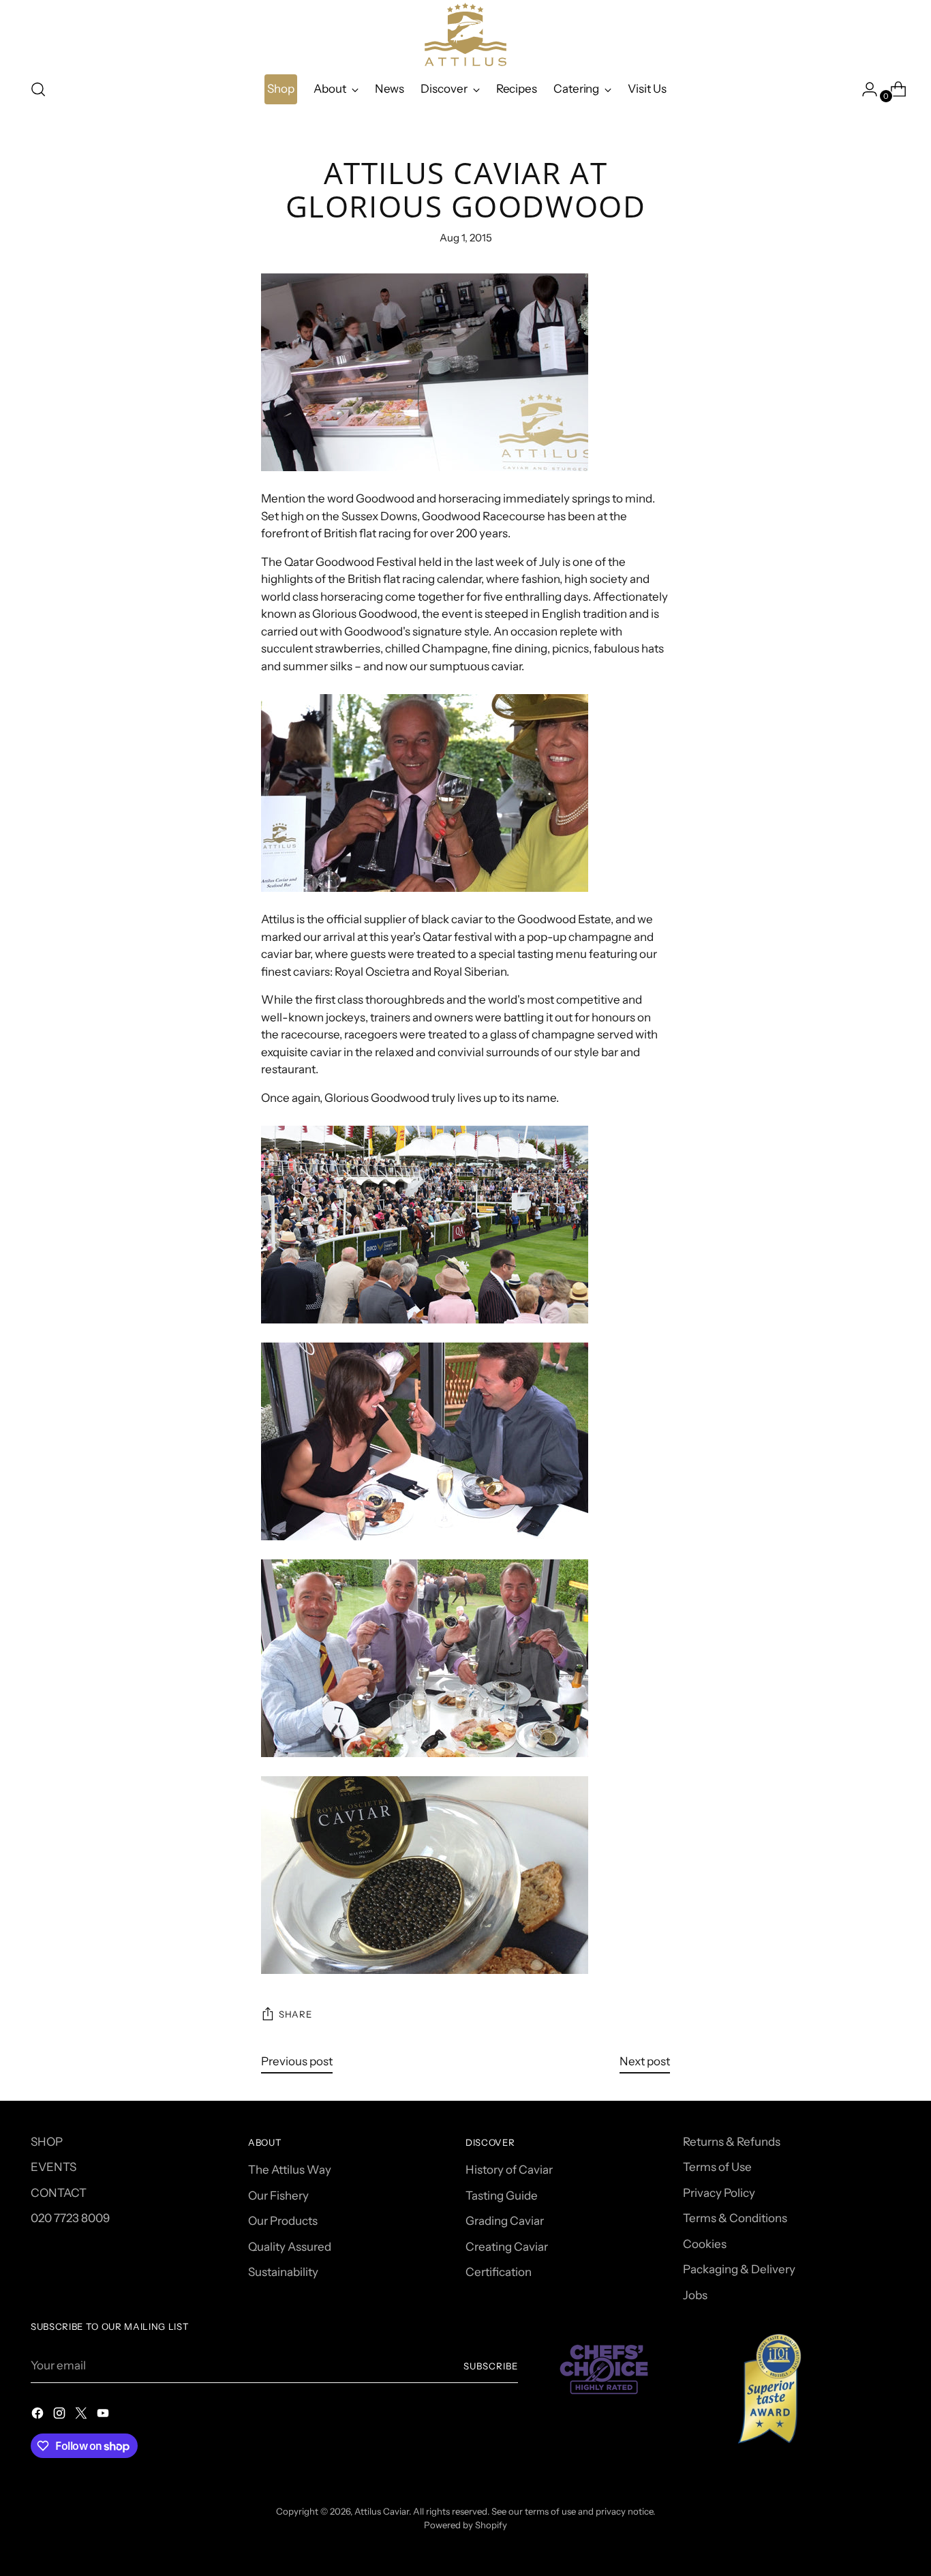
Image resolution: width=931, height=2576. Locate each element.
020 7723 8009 (70, 2218)
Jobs (695, 2295)
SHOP (47, 2142)
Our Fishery (278, 2196)
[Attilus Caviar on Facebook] (39, 2416)
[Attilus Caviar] (465, 34)
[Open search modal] (38, 89)
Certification (499, 2272)
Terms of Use (717, 2167)
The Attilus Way (290, 2170)
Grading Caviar (505, 2221)
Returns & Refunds (732, 2142)
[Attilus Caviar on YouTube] (104, 2416)
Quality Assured (290, 2247)
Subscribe (491, 2366)
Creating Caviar (507, 2247)
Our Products (283, 2221)
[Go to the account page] (864, 89)
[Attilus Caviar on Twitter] (82, 2416)
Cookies (705, 2244)
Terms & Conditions (735, 2218)
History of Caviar (509, 2170)
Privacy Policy (719, 2193)
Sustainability (283, 2272)
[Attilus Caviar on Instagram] (61, 2416)
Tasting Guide (502, 2196)
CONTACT (59, 2193)
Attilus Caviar (382, 2511)
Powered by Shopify (465, 2525)
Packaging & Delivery (739, 2269)
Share (295, 2014)
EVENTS (54, 2167)
